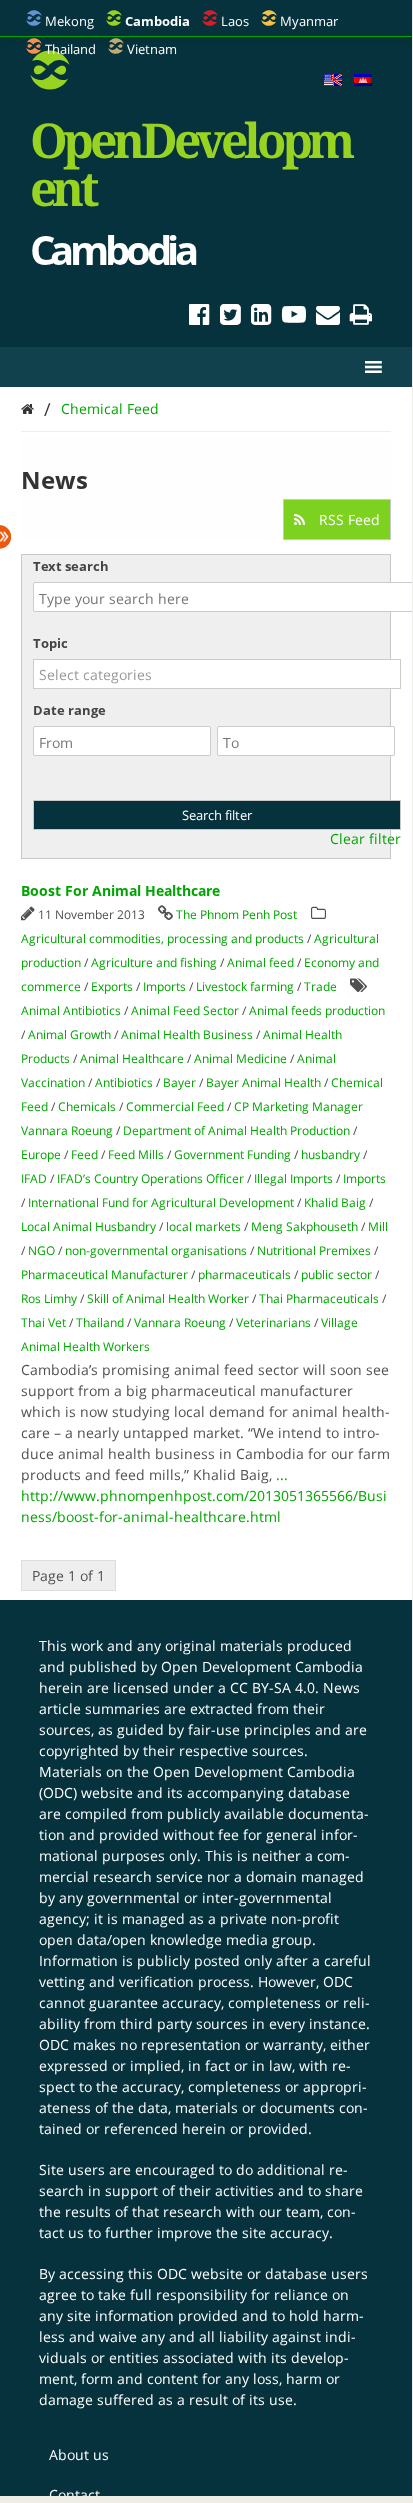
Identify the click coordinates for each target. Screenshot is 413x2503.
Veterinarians (273, 1322)
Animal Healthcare (132, 1058)
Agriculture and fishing (154, 962)
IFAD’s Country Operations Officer (150, 1178)
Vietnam (152, 49)
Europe (41, 1154)
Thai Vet (43, 1322)
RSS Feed (347, 519)
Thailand (70, 49)
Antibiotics (124, 1082)
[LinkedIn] (261, 317)
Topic (50, 643)
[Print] (361, 317)
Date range (69, 710)
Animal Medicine (240, 1058)
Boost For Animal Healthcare (120, 890)
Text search (71, 566)
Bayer (179, 1082)
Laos (235, 21)
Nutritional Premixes (314, 1250)
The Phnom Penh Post (236, 914)
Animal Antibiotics (71, 1010)
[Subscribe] (328, 317)
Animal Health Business (187, 1034)
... (282, 1474)
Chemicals (87, 1106)
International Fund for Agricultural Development (161, 1202)
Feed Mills (136, 1154)
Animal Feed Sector (185, 1010)
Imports (164, 986)
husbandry (330, 1154)
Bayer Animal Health (263, 1082)
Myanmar (309, 21)
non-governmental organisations (156, 1250)
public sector (336, 1274)
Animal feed (260, 962)
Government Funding (232, 1154)
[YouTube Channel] (294, 317)
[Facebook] (199, 317)
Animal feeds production (317, 1010)
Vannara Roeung (180, 1322)
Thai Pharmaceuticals (319, 1298)
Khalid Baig (335, 1202)
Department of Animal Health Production (236, 1130)
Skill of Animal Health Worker (168, 1298)
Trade (320, 986)
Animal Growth (69, 1034)
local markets (203, 1226)
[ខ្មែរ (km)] (363, 81)
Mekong (69, 21)
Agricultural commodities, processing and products (162, 938)
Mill (378, 1226)
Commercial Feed (175, 1106)
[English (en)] (333, 81)
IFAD (34, 1178)
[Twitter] (230, 317)
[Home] (27, 408)
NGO (41, 1250)
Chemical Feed (110, 408)
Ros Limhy (49, 1298)
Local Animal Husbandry (88, 1226)
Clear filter (365, 839)
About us (79, 2454)
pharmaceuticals (244, 1274)
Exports (112, 986)
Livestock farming (245, 986)
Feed (84, 1154)
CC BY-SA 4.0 (272, 1687)
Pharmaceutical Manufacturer (104, 1274)
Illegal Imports (293, 1178)
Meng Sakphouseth (304, 1226)
